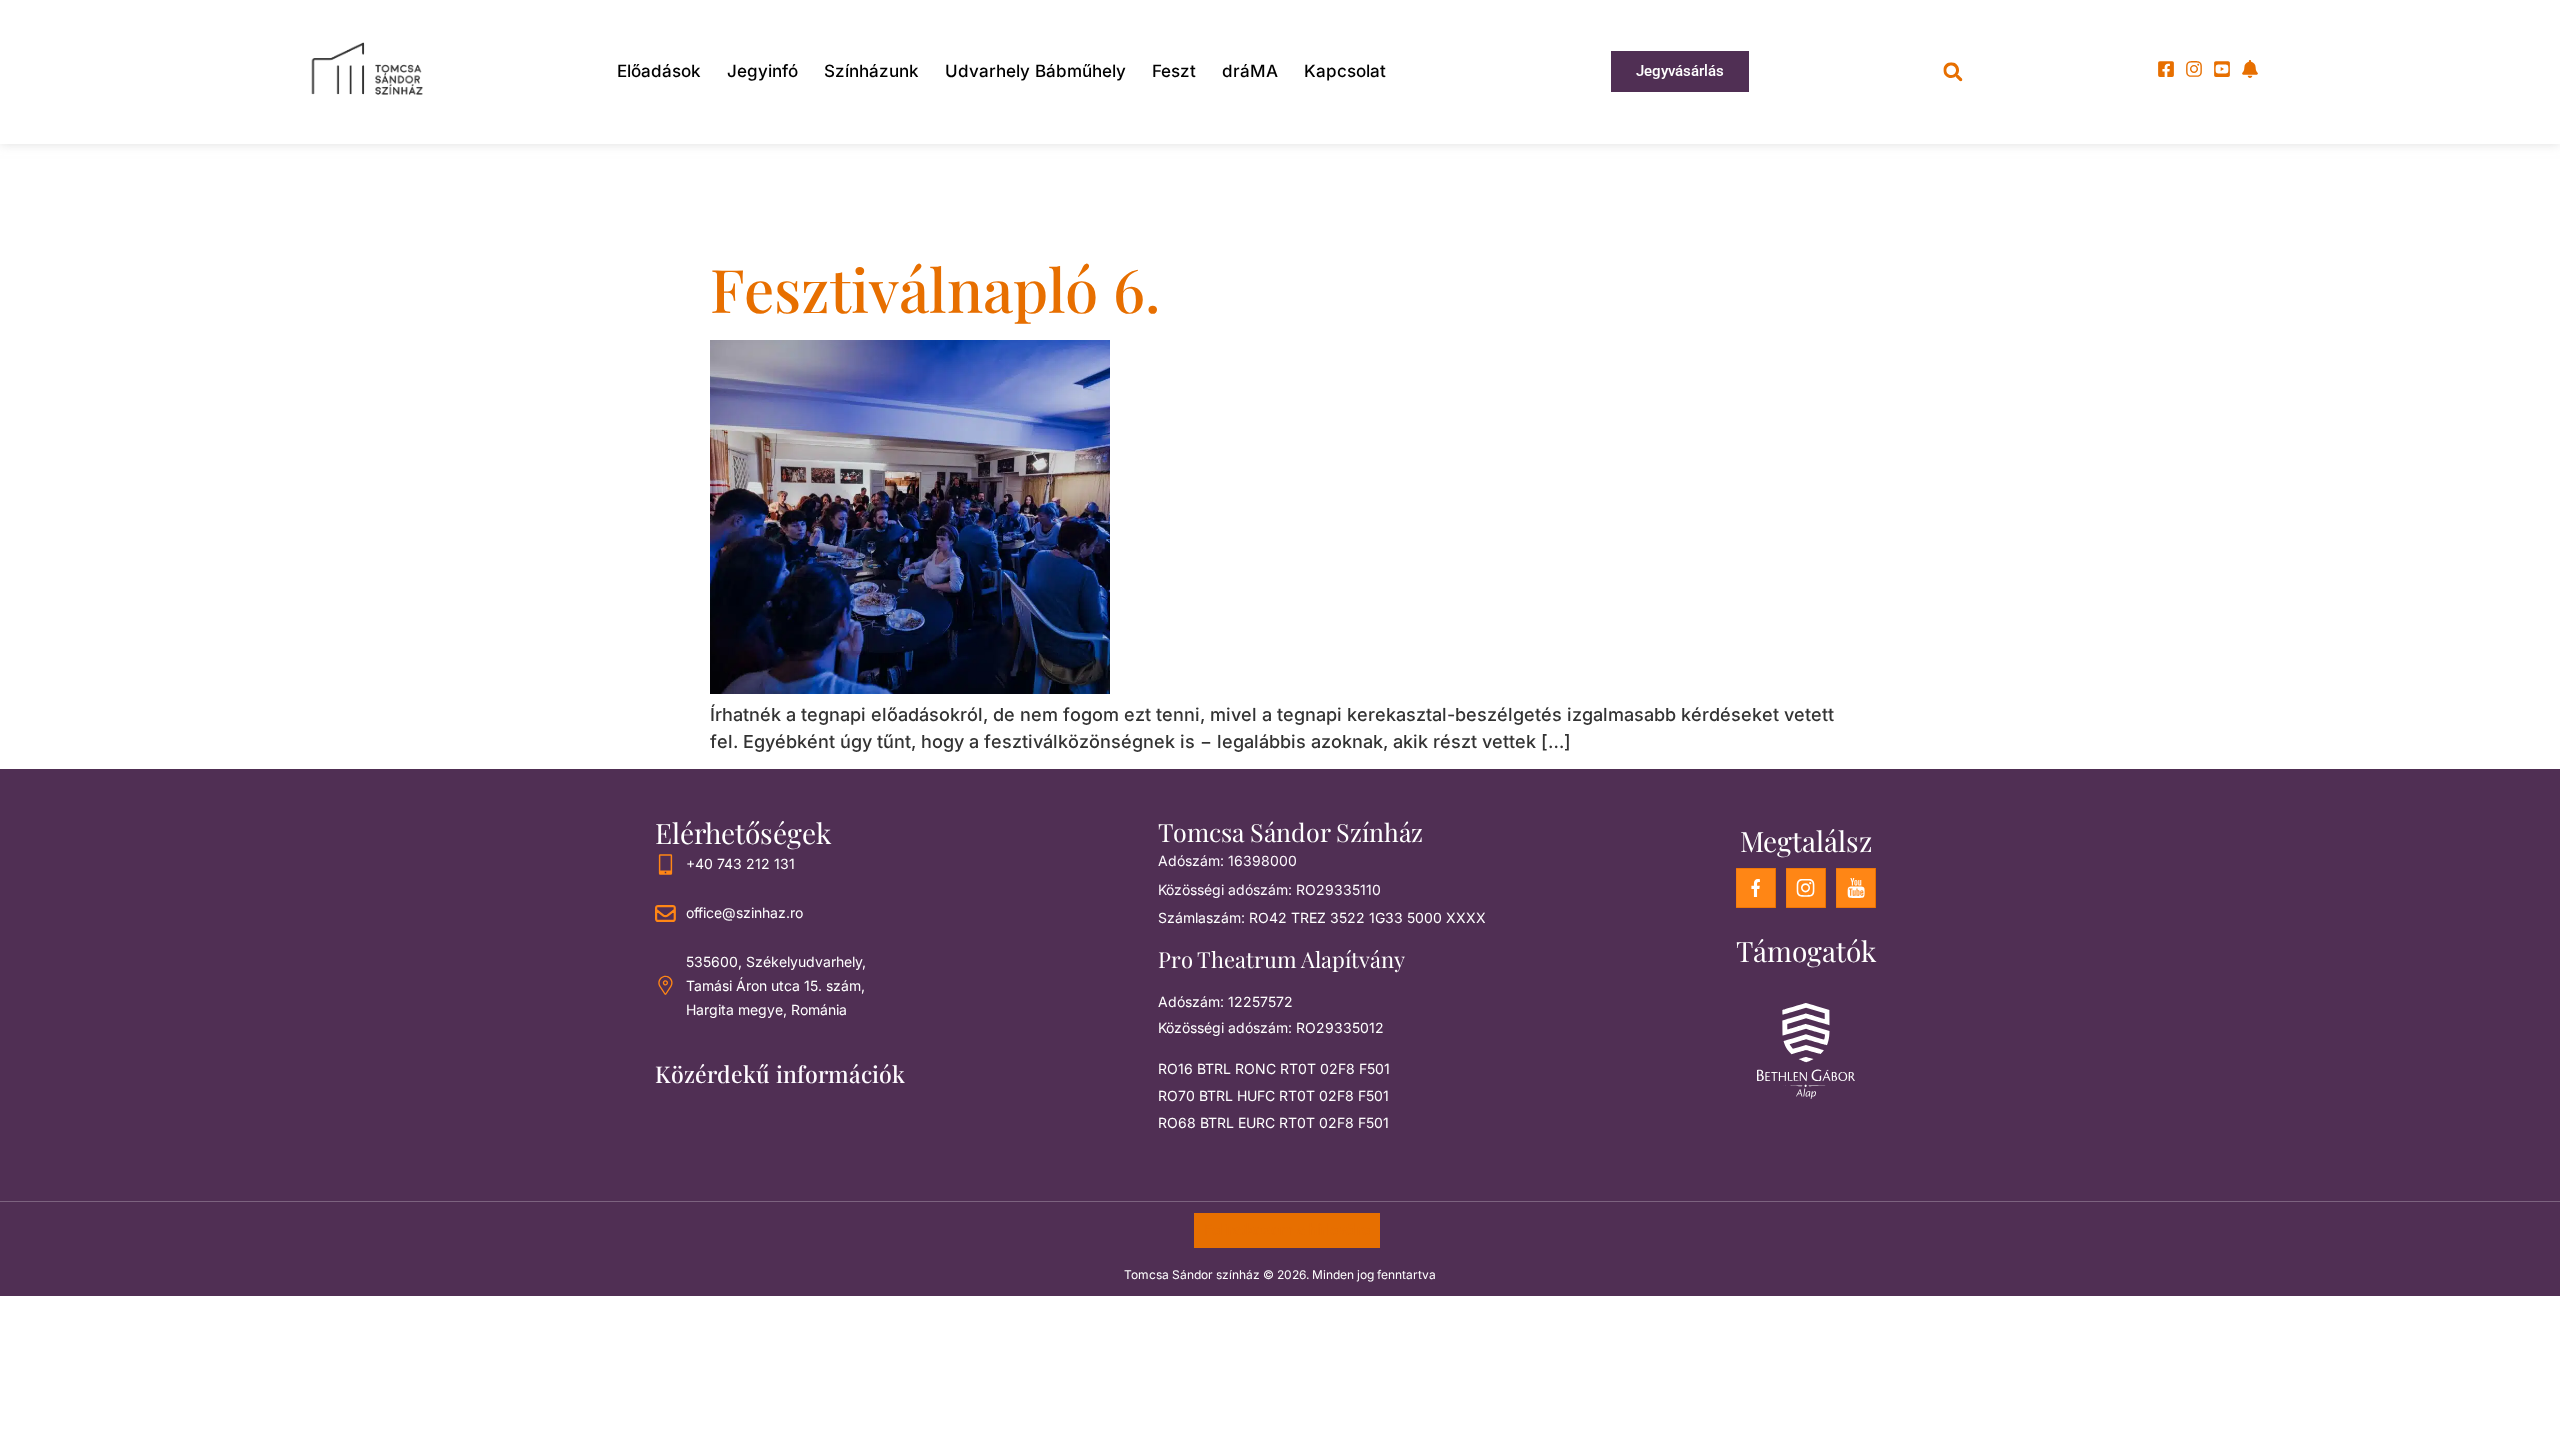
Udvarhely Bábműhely (1035, 71)
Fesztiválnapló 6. (935, 288)
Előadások (659, 71)
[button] (1952, 71)
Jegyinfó (762, 71)
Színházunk (871, 71)
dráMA (1250, 71)
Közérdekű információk (780, 1073)
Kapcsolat (1345, 71)
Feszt (1174, 71)
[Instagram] (2194, 69)
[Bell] (2250, 69)
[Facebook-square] (2166, 69)
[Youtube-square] (2222, 69)
